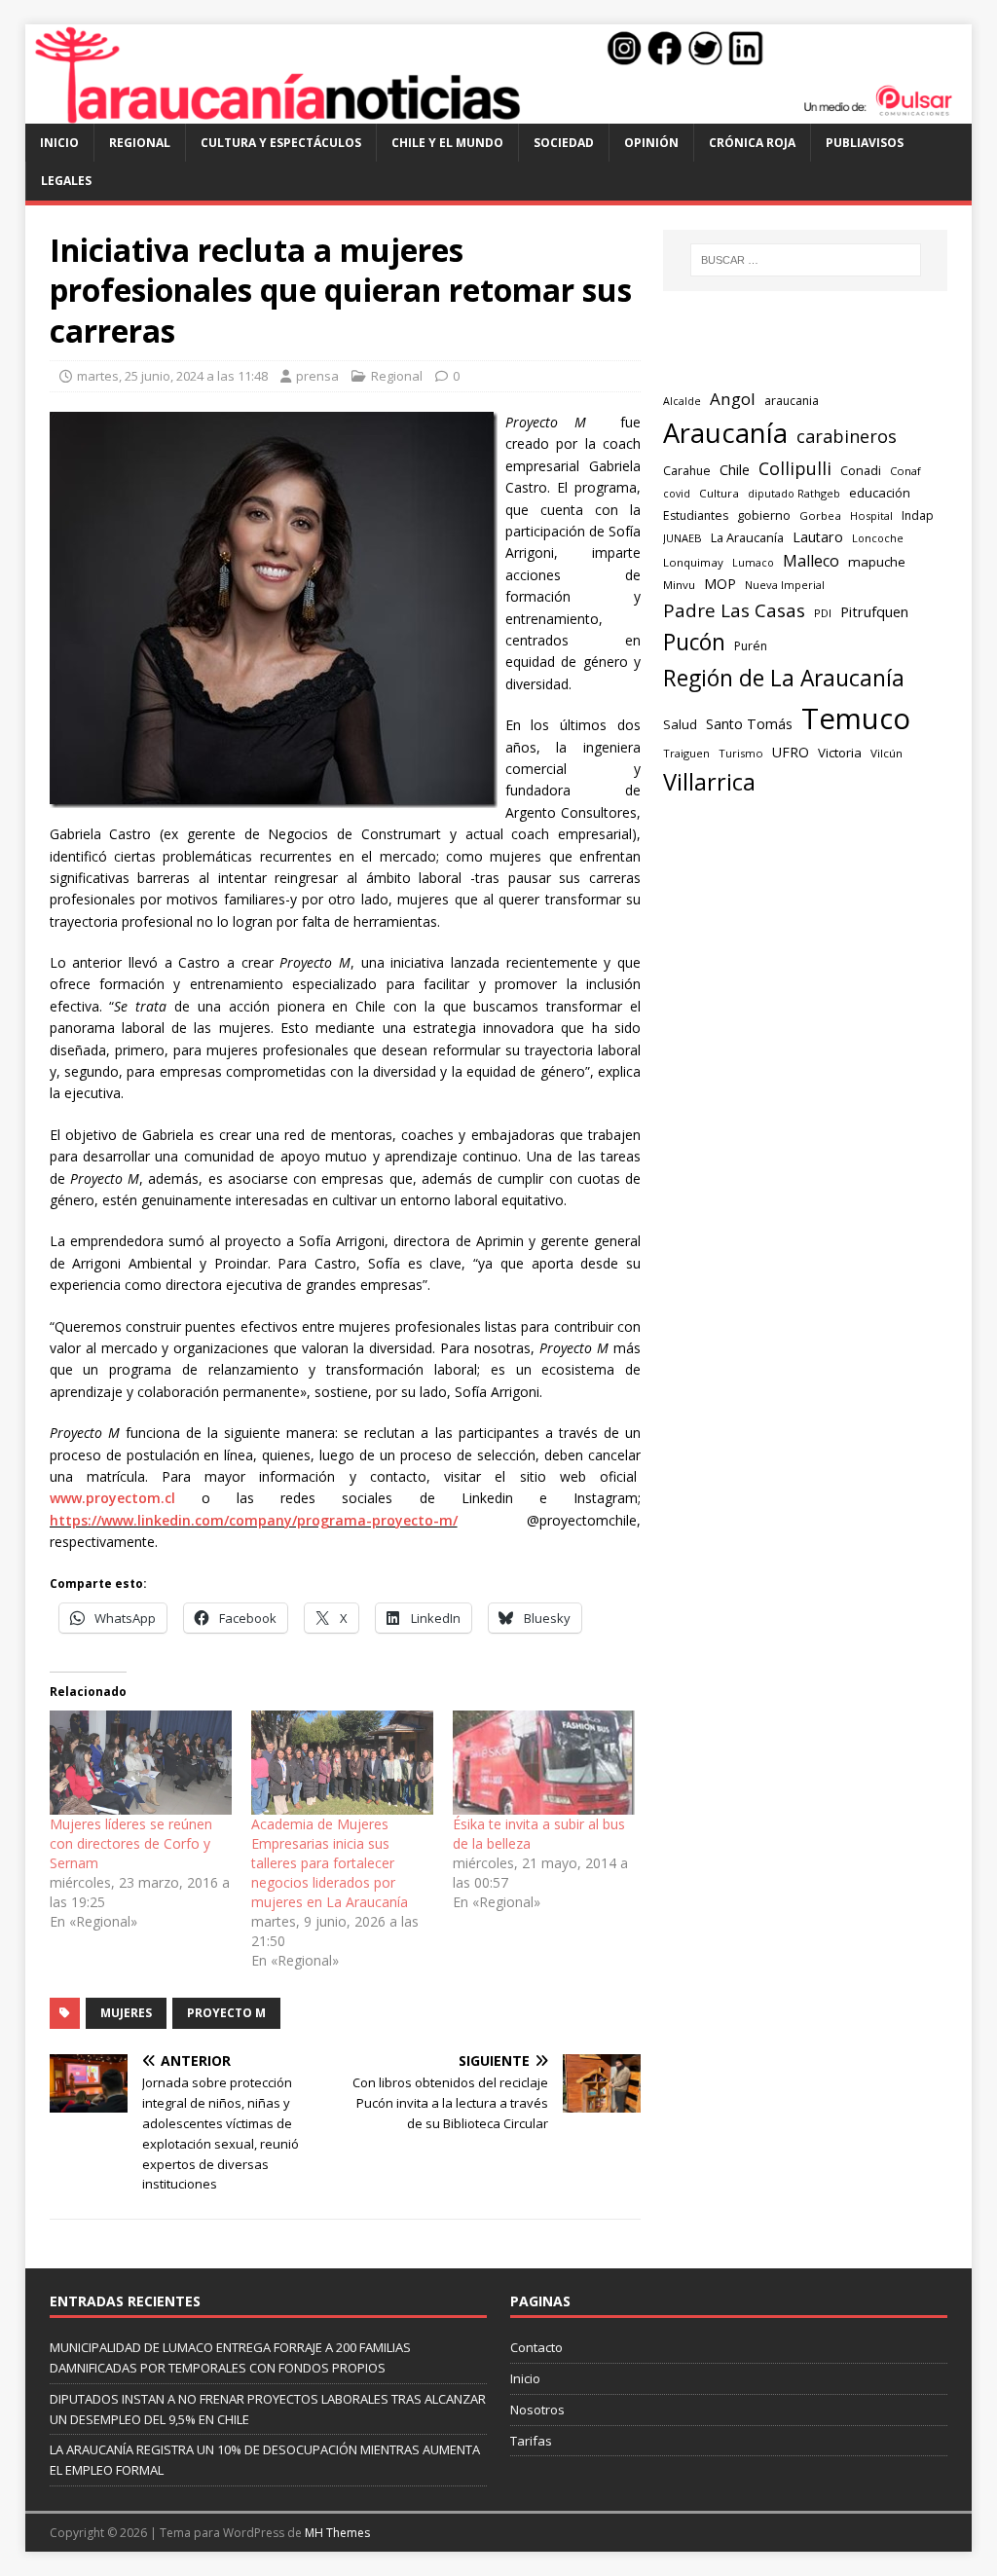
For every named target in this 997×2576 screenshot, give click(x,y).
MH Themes (337, 2533)
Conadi (861, 470)
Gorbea (820, 515)
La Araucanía (747, 537)
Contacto (536, 2347)
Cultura (719, 493)
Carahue (687, 471)
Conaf (905, 471)
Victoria (840, 753)
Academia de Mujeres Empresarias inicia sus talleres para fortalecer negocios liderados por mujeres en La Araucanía (330, 1863)
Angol (733, 399)
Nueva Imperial (785, 585)
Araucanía (725, 433)
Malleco (811, 561)
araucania (792, 401)
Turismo (741, 753)
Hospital (871, 515)
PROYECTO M (226, 2013)
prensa (317, 376)
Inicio (59, 143)
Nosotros (537, 2410)
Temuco (856, 718)
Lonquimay (693, 562)
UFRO (791, 752)
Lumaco (753, 562)
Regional (140, 143)
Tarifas (531, 2441)
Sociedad (564, 143)
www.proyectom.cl (112, 1498)
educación (880, 493)
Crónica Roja (752, 143)
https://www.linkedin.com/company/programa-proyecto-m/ (254, 1520)
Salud (680, 724)
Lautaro (818, 537)
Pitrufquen (874, 612)
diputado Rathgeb (794, 493)
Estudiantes (696, 515)
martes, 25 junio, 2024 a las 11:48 (172, 376)
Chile (735, 469)
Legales (66, 181)
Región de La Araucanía (784, 678)
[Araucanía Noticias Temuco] (499, 112)
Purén (751, 646)
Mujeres (126, 2013)
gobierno (764, 515)
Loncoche (878, 538)
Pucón (694, 642)
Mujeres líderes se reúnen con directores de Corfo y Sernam (131, 1843)
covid (677, 494)
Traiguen (686, 753)
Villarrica (709, 782)
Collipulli (795, 468)
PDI (823, 613)
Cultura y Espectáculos (281, 143)
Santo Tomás (749, 724)
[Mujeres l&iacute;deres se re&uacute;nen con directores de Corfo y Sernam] (141, 1763)
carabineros (847, 436)
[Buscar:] (806, 260)
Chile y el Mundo (447, 143)
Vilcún (886, 753)
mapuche (877, 562)
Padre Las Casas (734, 610)
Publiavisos (865, 143)
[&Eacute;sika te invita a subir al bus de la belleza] (544, 1763)
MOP (720, 584)
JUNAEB (683, 538)
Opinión (651, 143)
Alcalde (682, 401)
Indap (918, 515)
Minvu (679, 585)
